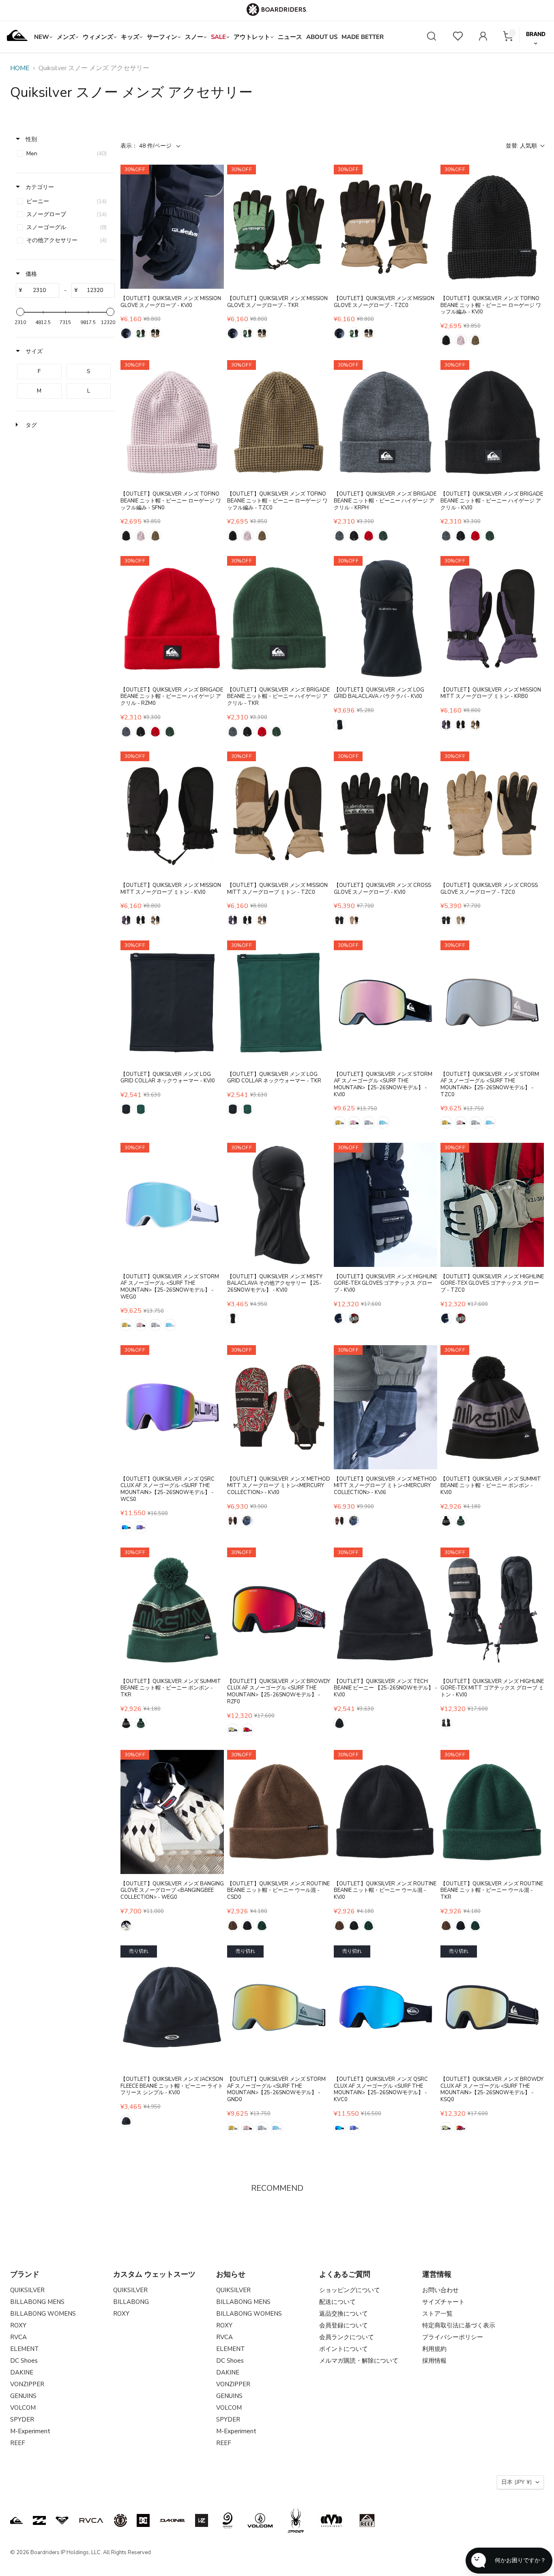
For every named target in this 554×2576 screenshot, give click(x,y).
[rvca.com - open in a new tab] (91, 2520)
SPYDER (22, 2419)
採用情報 (434, 2361)
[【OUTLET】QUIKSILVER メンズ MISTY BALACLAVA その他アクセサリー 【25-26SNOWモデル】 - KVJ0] (279, 1205)
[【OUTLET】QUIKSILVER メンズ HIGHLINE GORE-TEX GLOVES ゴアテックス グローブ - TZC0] (492, 1205)
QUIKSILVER (27, 2290)
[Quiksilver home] (17, 37)
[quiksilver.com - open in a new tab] (17, 2520)
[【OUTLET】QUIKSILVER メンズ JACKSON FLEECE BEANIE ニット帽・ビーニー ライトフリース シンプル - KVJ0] (172, 2007)
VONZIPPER (27, 2384)
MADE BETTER (363, 37)
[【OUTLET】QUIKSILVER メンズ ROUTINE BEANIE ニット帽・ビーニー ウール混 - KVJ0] (385, 1812)
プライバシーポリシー (453, 2337)
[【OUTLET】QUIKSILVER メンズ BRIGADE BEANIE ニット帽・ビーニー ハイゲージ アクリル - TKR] (279, 618)
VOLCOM (23, 2408)
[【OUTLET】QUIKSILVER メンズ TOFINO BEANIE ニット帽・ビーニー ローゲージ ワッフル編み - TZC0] (279, 422)
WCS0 (141, 1527)
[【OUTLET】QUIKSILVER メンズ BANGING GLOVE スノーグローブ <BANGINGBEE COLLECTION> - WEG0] (172, 1812)
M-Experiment (30, 2431)
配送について (337, 2302)
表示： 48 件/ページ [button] (146, 146)
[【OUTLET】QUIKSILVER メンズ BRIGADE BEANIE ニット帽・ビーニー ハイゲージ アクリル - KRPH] (385, 422)
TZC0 (155, 333)
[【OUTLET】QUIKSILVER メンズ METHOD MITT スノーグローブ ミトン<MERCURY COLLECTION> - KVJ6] (385, 1407)
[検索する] (432, 37)
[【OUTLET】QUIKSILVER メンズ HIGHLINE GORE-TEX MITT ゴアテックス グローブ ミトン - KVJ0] (492, 1610)
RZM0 (369, 536)
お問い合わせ (440, 2290)
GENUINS (23, 2396)
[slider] (20, 312)
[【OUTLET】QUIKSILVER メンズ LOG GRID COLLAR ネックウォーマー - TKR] (279, 1002)
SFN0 (461, 340)
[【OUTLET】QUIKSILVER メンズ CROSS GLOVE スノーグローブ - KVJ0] (385, 814)
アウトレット (252, 37)
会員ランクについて (347, 2337)
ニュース (290, 37)
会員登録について (344, 2325)
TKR (141, 333)
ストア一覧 (437, 2314)
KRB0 (446, 725)
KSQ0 (233, 1730)
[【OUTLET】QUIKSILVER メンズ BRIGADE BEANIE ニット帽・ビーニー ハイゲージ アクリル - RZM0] (172, 618)
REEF (18, 2443)
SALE (218, 37)
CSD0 (233, 1926)
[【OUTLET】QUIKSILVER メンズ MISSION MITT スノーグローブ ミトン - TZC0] (279, 814)
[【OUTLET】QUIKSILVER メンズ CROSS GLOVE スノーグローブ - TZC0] (492, 814)
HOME (20, 68)
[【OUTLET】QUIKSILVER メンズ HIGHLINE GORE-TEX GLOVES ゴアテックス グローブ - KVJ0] (385, 1205)
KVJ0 (126, 333)
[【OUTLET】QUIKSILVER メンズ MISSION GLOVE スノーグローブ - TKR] (279, 227)
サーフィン (162, 37)
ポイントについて (344, 2349)
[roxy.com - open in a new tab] (62, 2520)
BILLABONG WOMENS (43, 2314)
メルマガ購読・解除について (359, 2361)
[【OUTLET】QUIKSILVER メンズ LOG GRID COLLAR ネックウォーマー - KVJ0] (172, 1002)
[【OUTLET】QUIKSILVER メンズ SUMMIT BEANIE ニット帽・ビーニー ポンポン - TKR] (172, 1610)
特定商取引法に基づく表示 (459, 2325)
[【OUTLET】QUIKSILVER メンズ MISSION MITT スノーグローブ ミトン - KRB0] (492, 618)
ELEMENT (25, 2349)
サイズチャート (443, 2302)
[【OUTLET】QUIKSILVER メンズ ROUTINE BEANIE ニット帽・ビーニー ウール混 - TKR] (492, 1812)
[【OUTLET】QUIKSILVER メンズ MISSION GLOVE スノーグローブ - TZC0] (385, 227)
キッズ (130, 37)
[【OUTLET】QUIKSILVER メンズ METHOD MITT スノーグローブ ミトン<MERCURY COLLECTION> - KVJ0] (279, 1407)
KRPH (339, 536)
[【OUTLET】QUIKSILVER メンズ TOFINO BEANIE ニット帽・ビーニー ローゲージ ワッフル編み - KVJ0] (492, 227)
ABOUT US (322, 37)
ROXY (18, 2325)
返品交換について (344, 2314)
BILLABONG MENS (37, 2302)
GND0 (339, 1123)
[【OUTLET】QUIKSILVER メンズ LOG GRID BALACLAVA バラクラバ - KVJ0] (385, 618)
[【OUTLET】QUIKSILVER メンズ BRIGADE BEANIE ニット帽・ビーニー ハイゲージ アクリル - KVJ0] (492, 422)
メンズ (66, 37)
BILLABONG (131, 2302)
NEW (42, 37)
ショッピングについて (350, 2290)
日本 (516, 2482)
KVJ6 (247, 1521)
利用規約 (434, 2349)
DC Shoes (24, 2361)
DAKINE (22, 2372)
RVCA (18, 2337)
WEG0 (383, 1123)
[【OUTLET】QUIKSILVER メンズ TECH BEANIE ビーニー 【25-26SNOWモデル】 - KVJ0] (385, 1610)
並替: (521, 146)
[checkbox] (64, 154)
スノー (194, 37)
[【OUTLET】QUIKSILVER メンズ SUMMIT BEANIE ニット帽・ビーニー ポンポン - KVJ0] (492, 1407)
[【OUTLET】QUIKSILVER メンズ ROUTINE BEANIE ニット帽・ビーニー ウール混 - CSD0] (279, 1812)
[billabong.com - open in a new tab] (39, 2520)
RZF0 (247, 1730)
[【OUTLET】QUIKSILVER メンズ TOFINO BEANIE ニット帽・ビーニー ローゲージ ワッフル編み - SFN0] (172, 422)
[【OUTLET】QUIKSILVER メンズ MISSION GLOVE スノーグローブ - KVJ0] (172, 227)
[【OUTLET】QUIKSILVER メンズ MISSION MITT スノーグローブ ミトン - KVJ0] (172, 814)
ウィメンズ (98, 37)
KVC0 (126, 1527)
